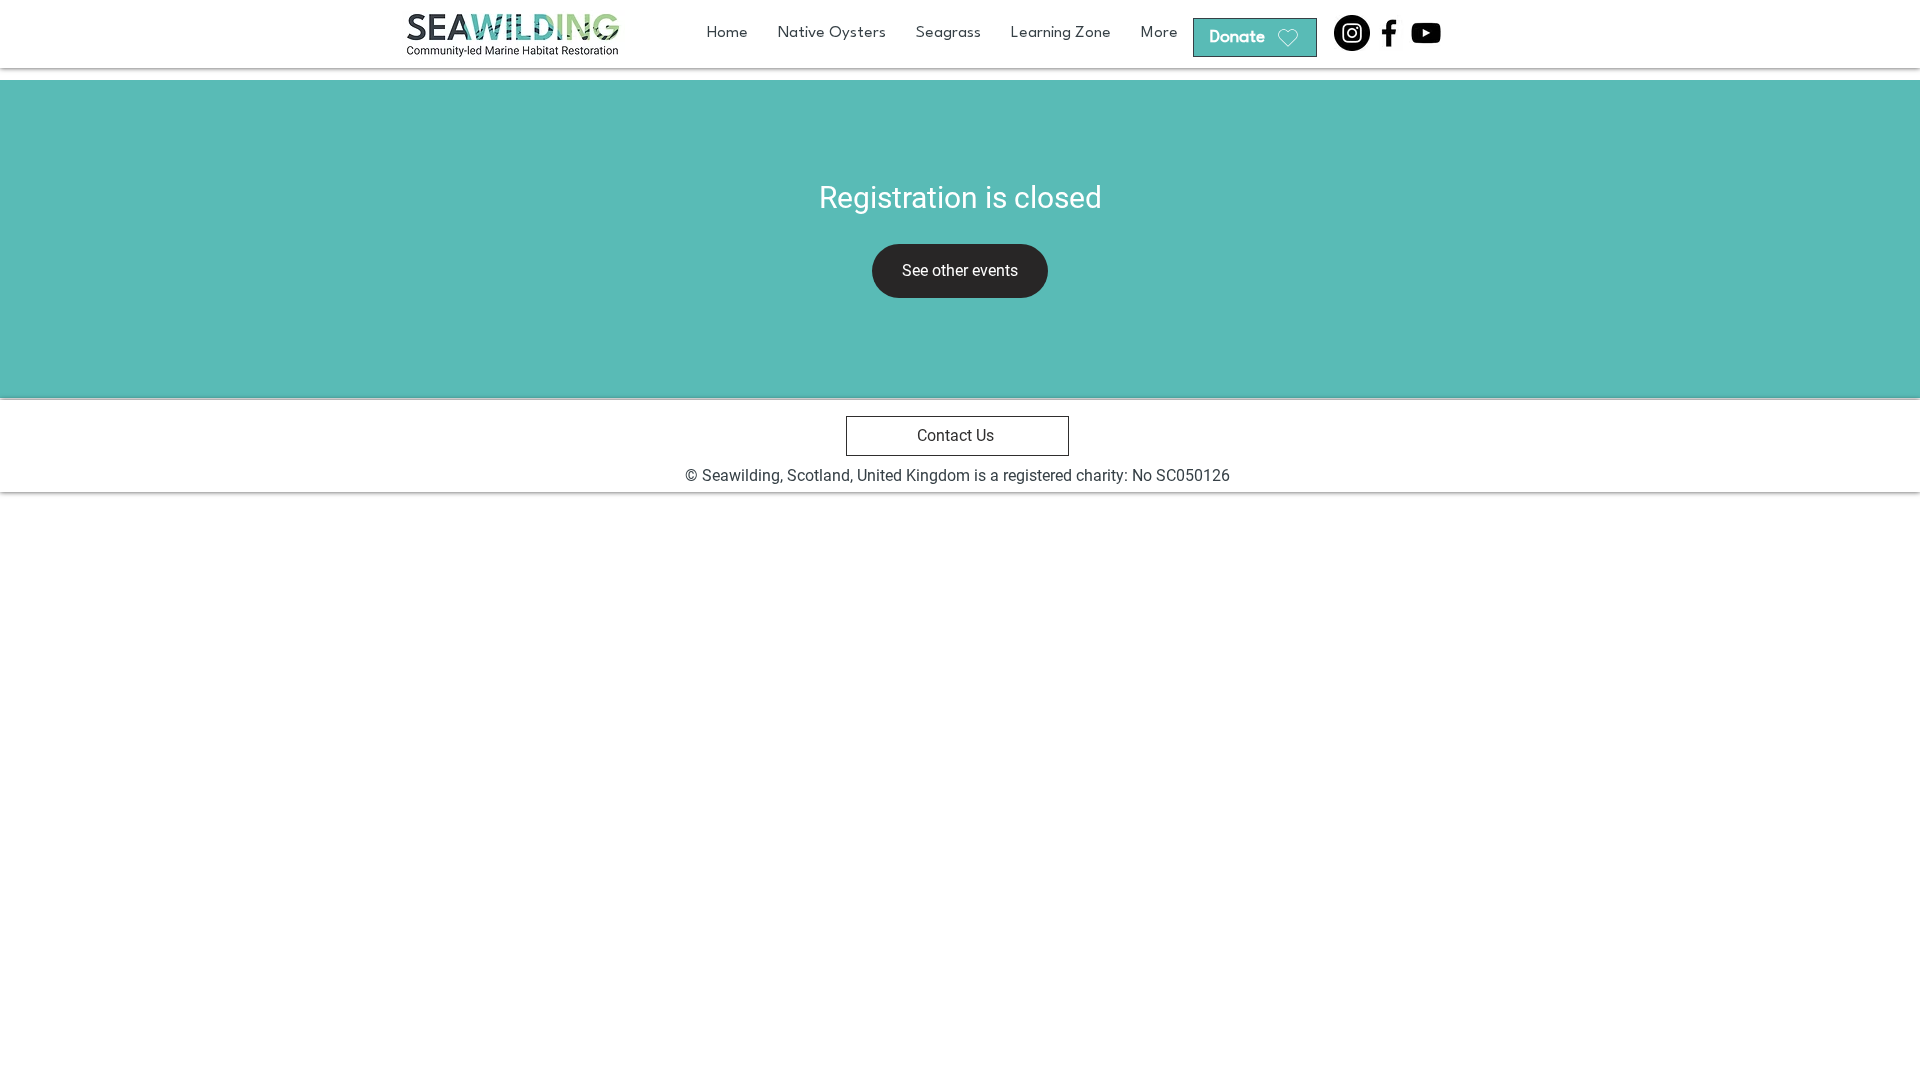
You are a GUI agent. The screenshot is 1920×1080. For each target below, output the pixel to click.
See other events (960, 270)
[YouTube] (1426, 33)
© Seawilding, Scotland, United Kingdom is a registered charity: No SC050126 (957, 475)
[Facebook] (1389, 33)
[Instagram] (1352, 33)
